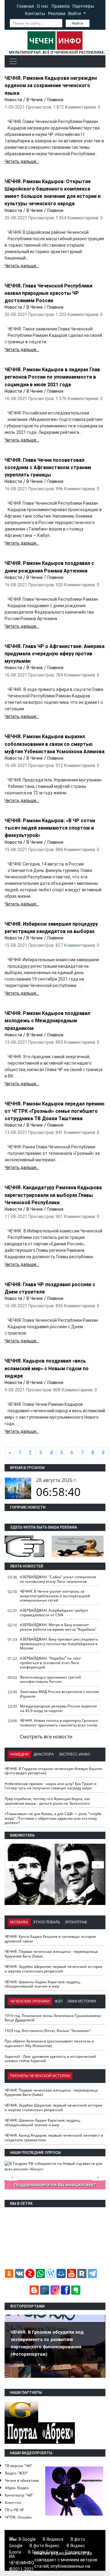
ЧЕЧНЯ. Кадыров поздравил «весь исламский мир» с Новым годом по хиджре (47, 1368)
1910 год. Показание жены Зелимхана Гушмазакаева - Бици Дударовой (54, 2018)
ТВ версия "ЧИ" (19, 2466)
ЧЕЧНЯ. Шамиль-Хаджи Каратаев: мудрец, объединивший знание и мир (43, 1984)
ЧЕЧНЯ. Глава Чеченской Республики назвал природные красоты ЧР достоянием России (48, 293)
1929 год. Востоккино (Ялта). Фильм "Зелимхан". (48, 2031)
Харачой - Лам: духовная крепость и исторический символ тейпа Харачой (50, 2059)
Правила (61, 6)
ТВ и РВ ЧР (14, 2510)
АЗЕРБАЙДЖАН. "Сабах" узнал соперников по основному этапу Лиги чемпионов (58, 1579)
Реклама (57, 13)
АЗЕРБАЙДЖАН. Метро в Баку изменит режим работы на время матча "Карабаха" (58, 1627)
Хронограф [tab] (76, 1922)
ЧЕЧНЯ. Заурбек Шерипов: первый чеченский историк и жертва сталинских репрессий (53, 1969)
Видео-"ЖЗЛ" (16, 2473)
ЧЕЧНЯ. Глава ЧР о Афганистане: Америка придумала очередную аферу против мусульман (55, 654)
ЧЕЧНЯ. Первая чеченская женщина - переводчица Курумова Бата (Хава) (51, 1954)
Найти (78, 23)
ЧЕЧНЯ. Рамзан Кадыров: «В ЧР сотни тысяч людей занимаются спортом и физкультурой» (50, 828)
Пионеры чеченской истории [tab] (40, 2076)
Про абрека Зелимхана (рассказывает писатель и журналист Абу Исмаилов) (49, 2043)
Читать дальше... (22, 161)
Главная (25, 6)
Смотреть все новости (46, 1737)
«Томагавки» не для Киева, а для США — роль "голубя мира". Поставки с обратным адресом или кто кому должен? (53, 1818)
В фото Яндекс (45, 2546)
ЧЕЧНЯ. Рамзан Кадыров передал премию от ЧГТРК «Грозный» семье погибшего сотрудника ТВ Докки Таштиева (55, 1111)
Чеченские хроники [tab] (30, 2001)
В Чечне (35, 100)
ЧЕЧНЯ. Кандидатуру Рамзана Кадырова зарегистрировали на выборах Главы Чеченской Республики (53, 1195)
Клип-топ (13, 2503)
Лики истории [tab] (82, 2001)
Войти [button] (75, 13)
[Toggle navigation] (13, 61)
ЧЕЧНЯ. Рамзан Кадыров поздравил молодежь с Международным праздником (47, 1021)
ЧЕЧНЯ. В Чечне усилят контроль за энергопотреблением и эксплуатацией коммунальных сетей (55, 1596)
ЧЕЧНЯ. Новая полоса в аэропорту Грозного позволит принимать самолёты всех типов (59, 1723)
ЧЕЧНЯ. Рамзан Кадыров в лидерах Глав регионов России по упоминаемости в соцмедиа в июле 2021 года (52, 377)
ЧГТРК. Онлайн (18, 2517)
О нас (43, 6)
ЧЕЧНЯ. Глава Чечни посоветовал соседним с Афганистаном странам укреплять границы (48, 467)
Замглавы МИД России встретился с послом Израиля (59, 1694)
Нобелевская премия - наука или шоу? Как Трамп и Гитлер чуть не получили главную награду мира (51, 1786)
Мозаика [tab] (19, 1922)
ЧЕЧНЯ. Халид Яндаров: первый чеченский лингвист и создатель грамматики (54, 2138)
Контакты (35, 13)
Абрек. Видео (17, 2488)
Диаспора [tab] (44, 1754)
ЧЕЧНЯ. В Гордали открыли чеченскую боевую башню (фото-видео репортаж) (53, 1771)
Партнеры (83, 6)
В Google (27, 2539)
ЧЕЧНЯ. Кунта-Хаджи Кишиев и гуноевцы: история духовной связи (50, 1939)
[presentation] (98, 1865)
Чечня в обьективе (22, 2480)
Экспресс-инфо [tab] (74, 1754)
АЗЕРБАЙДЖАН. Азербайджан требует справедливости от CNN (54, 1613)
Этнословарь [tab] (47, 1922)
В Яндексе (53, 2539)
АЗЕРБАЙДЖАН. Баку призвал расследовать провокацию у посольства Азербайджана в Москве (59, 1644)
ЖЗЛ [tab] (59, 2001)
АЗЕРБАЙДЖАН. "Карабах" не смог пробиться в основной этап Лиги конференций (50, 1663)
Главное (55, 100)
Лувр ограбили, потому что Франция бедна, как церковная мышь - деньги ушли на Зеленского (47, 1801)
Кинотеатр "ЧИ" (19, 2495)
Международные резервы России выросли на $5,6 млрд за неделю (58, 1708)
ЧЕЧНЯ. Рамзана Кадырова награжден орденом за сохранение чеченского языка (51, 85)
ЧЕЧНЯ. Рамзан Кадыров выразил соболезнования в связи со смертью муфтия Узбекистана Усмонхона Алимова (55, 744)
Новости (13, 100)
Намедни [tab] (19, 1754)
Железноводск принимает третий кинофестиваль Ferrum (50, 1679)
